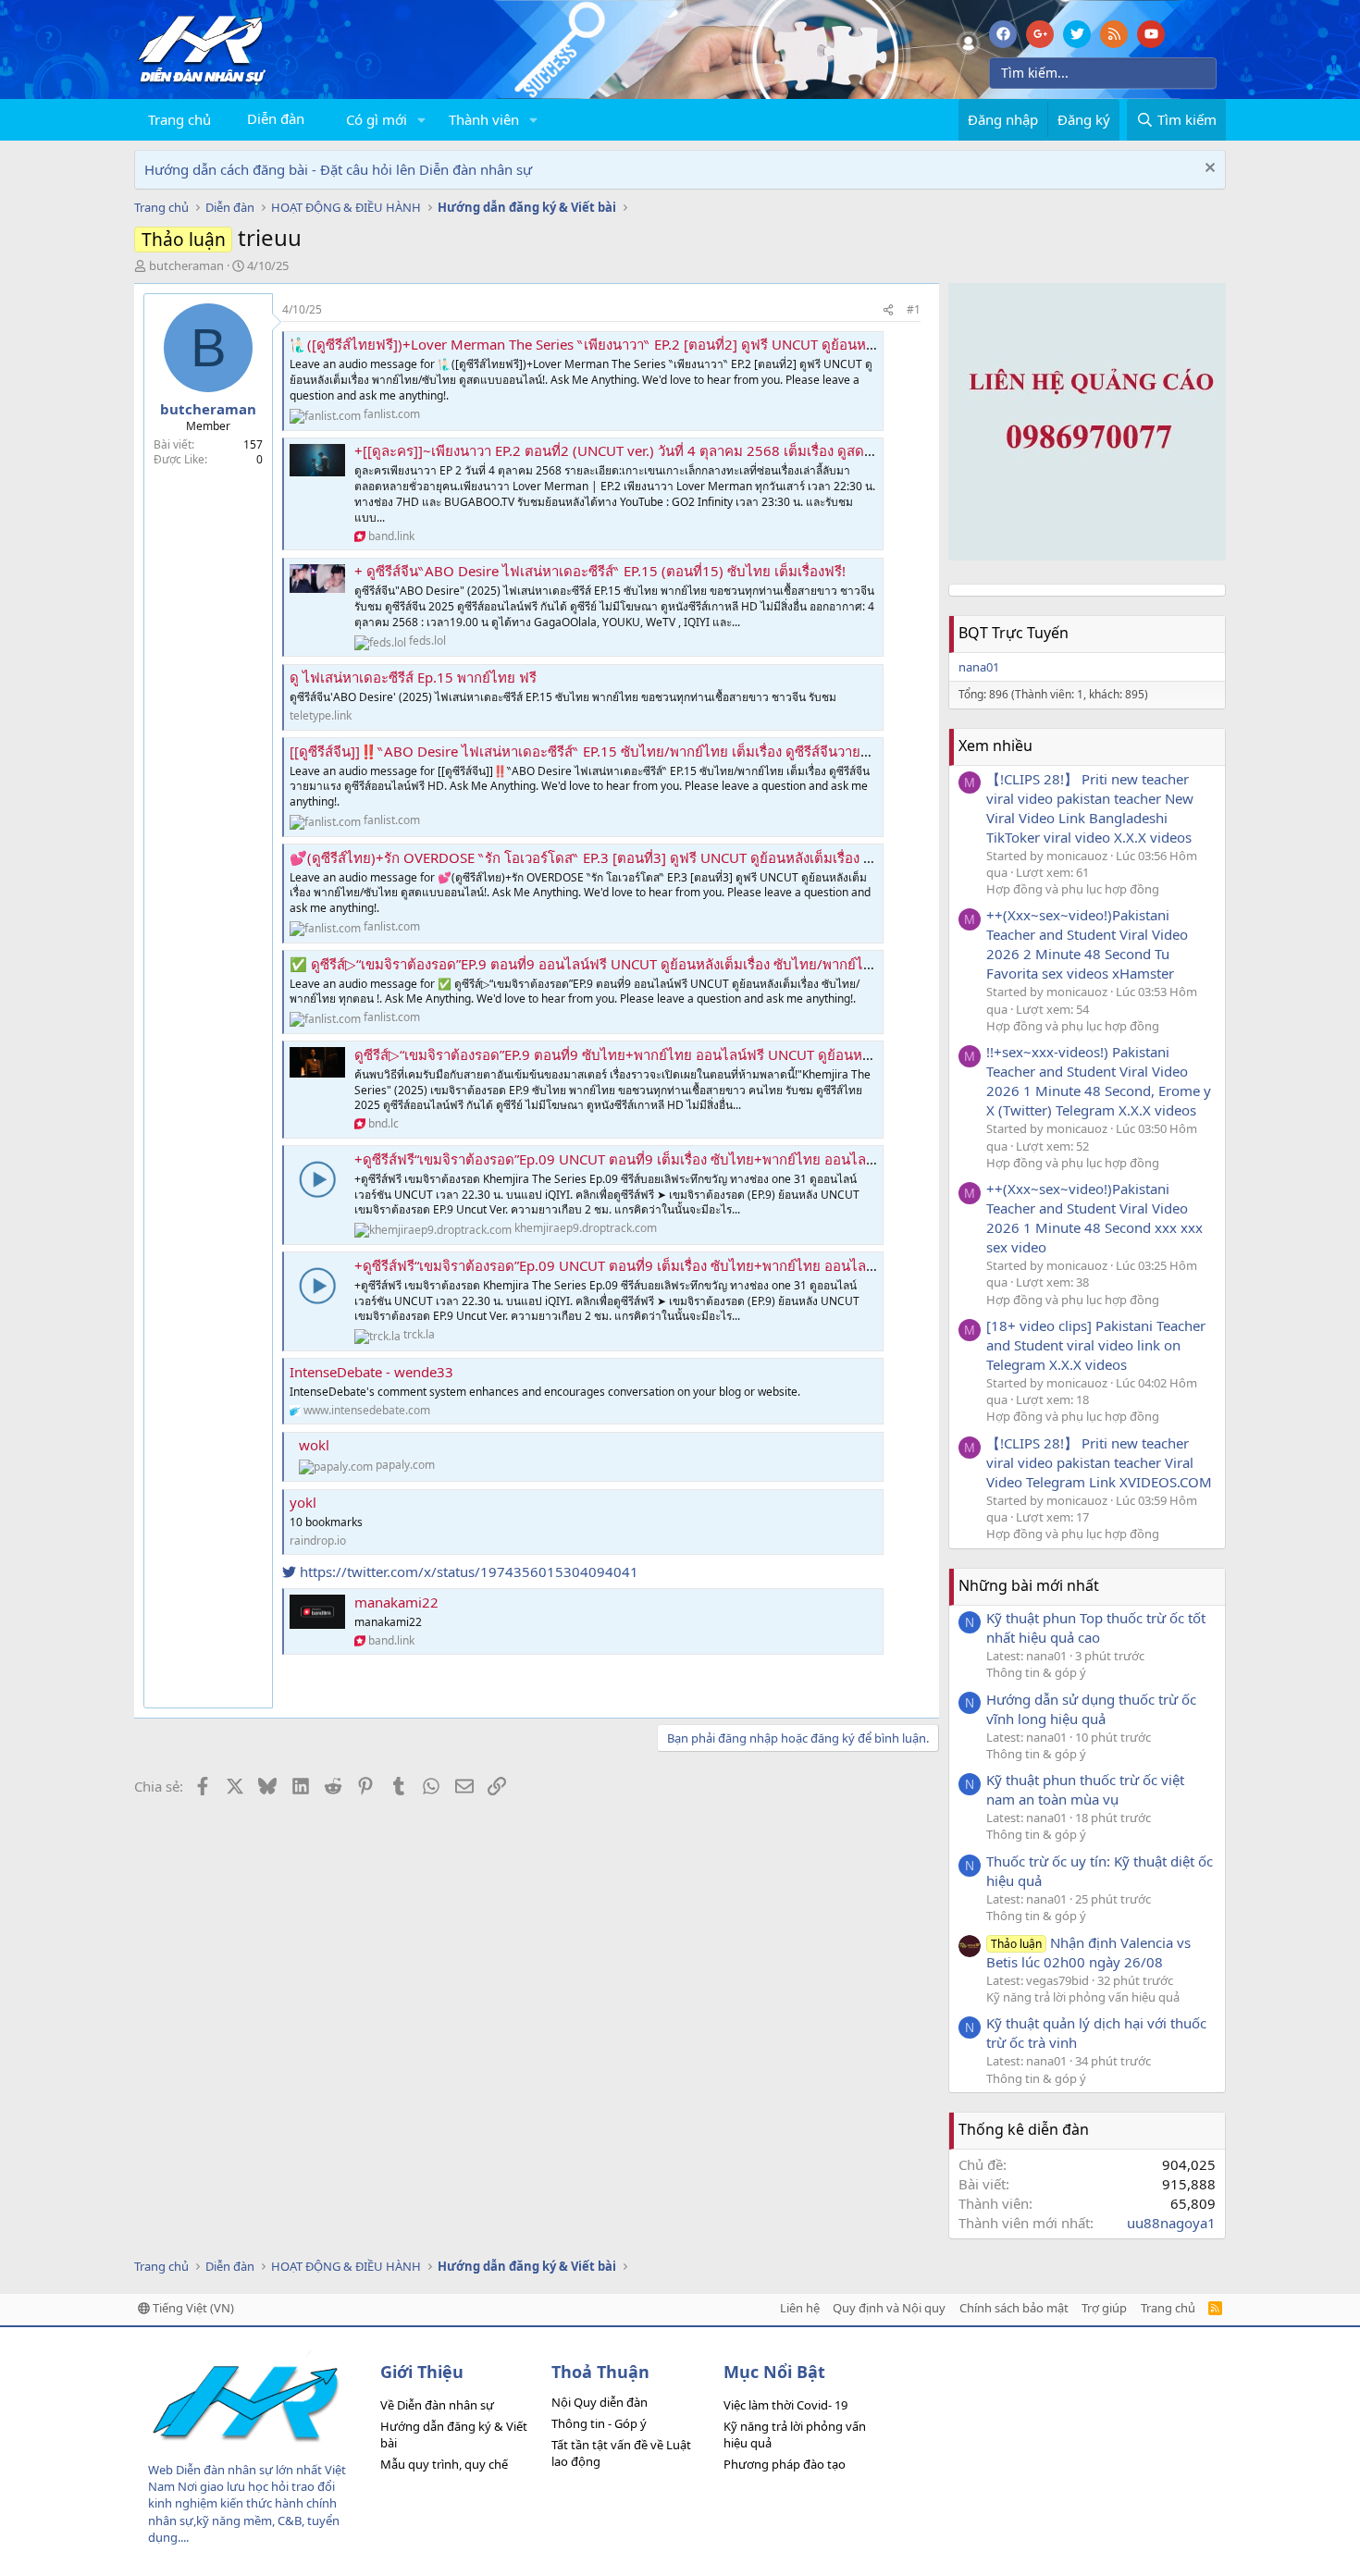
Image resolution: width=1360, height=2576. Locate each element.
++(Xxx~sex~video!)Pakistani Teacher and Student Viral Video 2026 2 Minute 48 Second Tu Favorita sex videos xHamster (1087, 944)
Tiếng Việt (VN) (192, 2308)
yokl (303, 1502)
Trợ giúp (1104, 2308)
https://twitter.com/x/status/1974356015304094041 (467, 1571)
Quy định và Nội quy (889, 2308)
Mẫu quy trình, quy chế (444, 2464)
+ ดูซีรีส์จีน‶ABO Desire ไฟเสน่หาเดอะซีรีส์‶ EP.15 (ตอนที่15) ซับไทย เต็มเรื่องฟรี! (600, 571)
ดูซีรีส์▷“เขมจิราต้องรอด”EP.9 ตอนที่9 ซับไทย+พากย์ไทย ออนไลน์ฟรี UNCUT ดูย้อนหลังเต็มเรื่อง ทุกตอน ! (668, 1054)
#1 (914, 309)
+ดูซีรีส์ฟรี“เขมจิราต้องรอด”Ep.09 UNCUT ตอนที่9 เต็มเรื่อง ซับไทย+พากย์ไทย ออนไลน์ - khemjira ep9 (663, 1159)
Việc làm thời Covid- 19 (785, 2405)
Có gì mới (377, 119)
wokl (314, 1445)
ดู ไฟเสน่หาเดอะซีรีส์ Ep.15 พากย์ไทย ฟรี (413, 677)
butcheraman (186, 265)
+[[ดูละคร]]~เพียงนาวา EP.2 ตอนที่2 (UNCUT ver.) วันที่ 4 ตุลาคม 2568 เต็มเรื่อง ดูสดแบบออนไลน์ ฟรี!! (663, 450)
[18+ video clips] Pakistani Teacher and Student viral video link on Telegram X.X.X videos (1096, 1345)
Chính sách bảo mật (1014, 2308)
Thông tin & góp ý (1036, 1672)
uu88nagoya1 (1171, 2223)
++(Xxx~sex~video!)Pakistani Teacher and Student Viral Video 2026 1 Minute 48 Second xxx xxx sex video (1094, 1218)
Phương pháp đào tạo (785, 2464)
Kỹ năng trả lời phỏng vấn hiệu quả (1083, 1997)
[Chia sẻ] (888, 310)
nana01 (979, 667)
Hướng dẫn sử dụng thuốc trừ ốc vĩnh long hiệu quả (1091, 1709)
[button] (422, 120)
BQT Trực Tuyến (1014, 633)
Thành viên (484, 119)
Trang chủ (179, 119)
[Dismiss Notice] (1208, 170)
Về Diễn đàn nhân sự (437, 2405)
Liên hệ (800, 2308)
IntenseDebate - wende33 (371, 1372)
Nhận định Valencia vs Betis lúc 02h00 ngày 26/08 (1088, 1952)
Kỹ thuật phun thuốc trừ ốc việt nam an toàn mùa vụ (1085, 1789)
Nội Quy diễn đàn (600, 2402)
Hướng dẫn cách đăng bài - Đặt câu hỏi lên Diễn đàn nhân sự (338, 169)
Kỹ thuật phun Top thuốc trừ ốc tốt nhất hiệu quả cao (1096, 1627)
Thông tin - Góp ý (599, 2423)
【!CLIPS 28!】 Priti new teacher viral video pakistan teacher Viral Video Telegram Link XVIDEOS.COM (1099, 1462)
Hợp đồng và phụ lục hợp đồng (1073, 889)
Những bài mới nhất (1029, 1585)
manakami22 (396, 1602)
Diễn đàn (276, 118)
